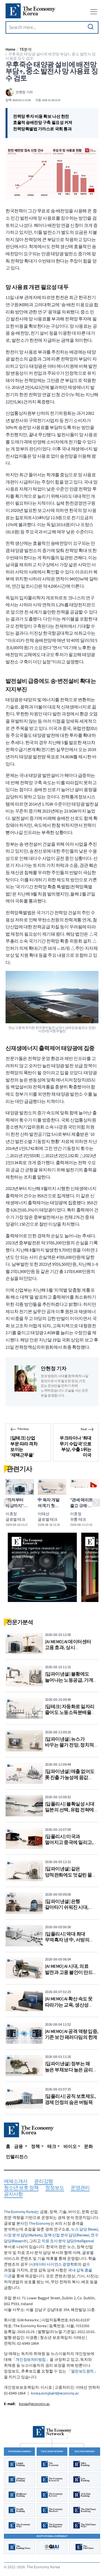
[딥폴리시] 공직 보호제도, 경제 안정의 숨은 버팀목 (70, 2099)
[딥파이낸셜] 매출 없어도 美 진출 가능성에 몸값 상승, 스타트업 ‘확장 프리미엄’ (70, 1781)
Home (10, 49)
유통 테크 (78, 1519)
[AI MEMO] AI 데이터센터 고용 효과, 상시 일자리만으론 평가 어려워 (71, 1648)
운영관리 (80, 2188)
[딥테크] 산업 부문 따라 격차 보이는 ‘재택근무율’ (24, 1446)
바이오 (70, 2146)
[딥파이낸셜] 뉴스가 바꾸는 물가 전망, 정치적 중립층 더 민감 (69, 1745)
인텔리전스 (17, 2157)
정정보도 (55, 2188)
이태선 (43, 1514)
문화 (88, 2146)
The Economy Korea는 (21, 2212)
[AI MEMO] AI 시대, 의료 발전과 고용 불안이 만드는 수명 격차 (71, 1972)
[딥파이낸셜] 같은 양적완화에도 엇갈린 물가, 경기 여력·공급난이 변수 (71, 1875)
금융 (19, 2146)
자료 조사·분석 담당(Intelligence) (68, 2241)
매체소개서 (16, 2182)
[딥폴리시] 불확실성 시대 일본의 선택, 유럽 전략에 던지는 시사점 (70, 1810)
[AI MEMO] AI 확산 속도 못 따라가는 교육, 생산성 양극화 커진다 (69, 2005)
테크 (52, 2146)
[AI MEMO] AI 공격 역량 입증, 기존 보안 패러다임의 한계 (72, 2035)
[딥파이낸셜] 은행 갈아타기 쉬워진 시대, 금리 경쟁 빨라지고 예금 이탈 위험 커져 (69, 1911)
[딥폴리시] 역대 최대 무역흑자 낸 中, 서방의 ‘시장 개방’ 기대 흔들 (67, 1940)
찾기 (91, 27)
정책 (35, 2146)
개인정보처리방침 (31, 2360)
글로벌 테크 (15, 1519)
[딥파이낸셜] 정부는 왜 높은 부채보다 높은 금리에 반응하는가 (71, 2070)
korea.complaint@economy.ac (55, 2393)
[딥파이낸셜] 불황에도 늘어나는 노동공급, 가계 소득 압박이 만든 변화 (69, 1680)
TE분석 (26, 49)
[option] (42, 1567)
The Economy (40, 2224)
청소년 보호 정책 (21, 2188)
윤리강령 (44, 2182)
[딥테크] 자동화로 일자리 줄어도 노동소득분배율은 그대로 (70, 1713)
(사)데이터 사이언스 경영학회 (53, 2265)
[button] (8, 1503)
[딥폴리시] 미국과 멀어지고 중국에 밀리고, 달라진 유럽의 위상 (69, 1843)
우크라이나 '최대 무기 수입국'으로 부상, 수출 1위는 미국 (76, 1446)
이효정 (11, 1514)
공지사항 (13, 2194)
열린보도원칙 (82, 2371)
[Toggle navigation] (94, 12)
